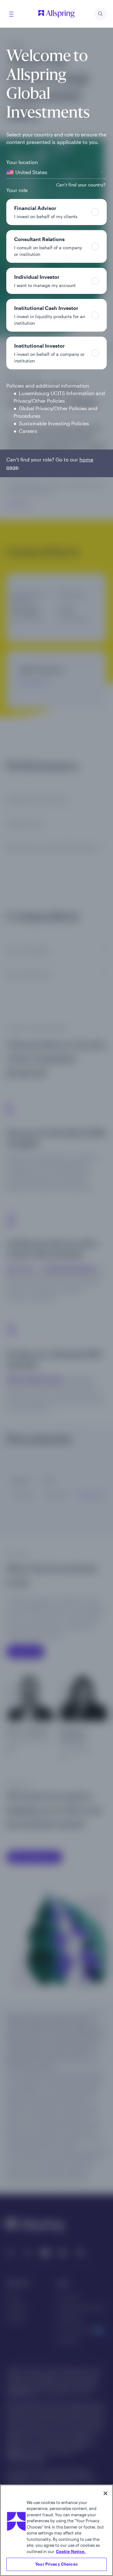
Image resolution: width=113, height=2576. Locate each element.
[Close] (105, 2493)
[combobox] (56, 172)
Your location (22, 162)
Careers (28, 431)
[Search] (100, 14)
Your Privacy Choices (56, 2564)
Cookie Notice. (71, 2551)
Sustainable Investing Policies (54, 423)
